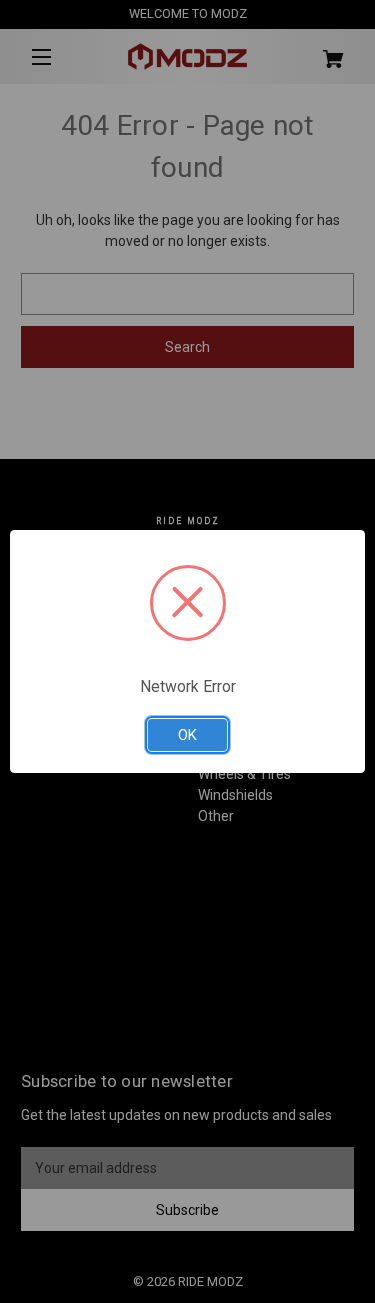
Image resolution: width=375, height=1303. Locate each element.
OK (187, 735)
